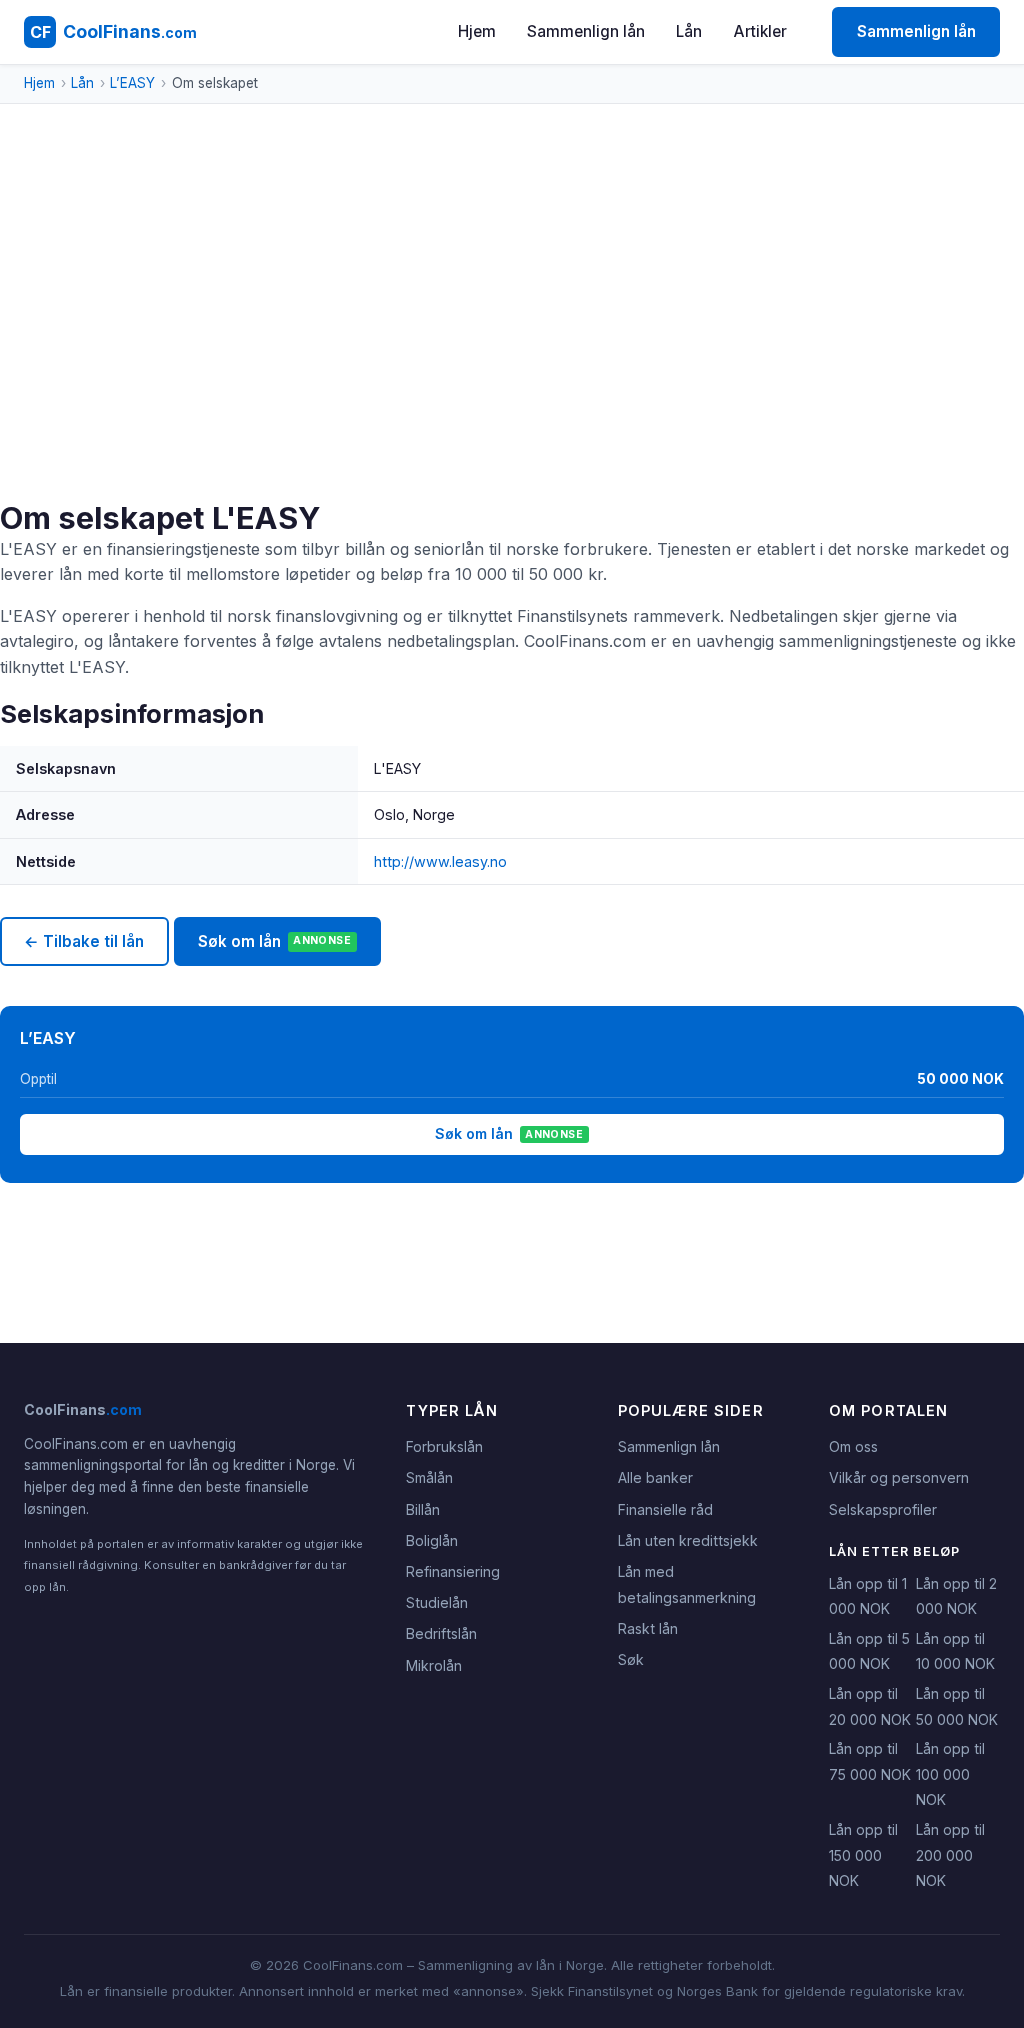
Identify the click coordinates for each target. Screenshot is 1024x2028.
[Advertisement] (512, 350)
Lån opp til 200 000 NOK (950, 1855)
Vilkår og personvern (899, 1477)
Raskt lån (648, 1628)
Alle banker (655, 1477)
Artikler (760, 31)
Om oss (853, 1446)
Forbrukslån (444, 1446)
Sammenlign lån (586, 31)
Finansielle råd (665, 1509)
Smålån (429, 1477)
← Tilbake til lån (84, 941)
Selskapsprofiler (883, 1509)
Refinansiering (453, 1571)
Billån (423, 1509)
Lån (689, 31)
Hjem (477, 31)
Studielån (437, 1602)
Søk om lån (274, 941)
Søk (631, 1659)
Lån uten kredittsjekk (688, 1540)
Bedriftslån (441, 1633)
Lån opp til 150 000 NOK (863, 1855)
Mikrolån (434, 1665)
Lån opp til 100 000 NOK (950, 1774)
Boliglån (432, 1540)
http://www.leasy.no (440, 861)
